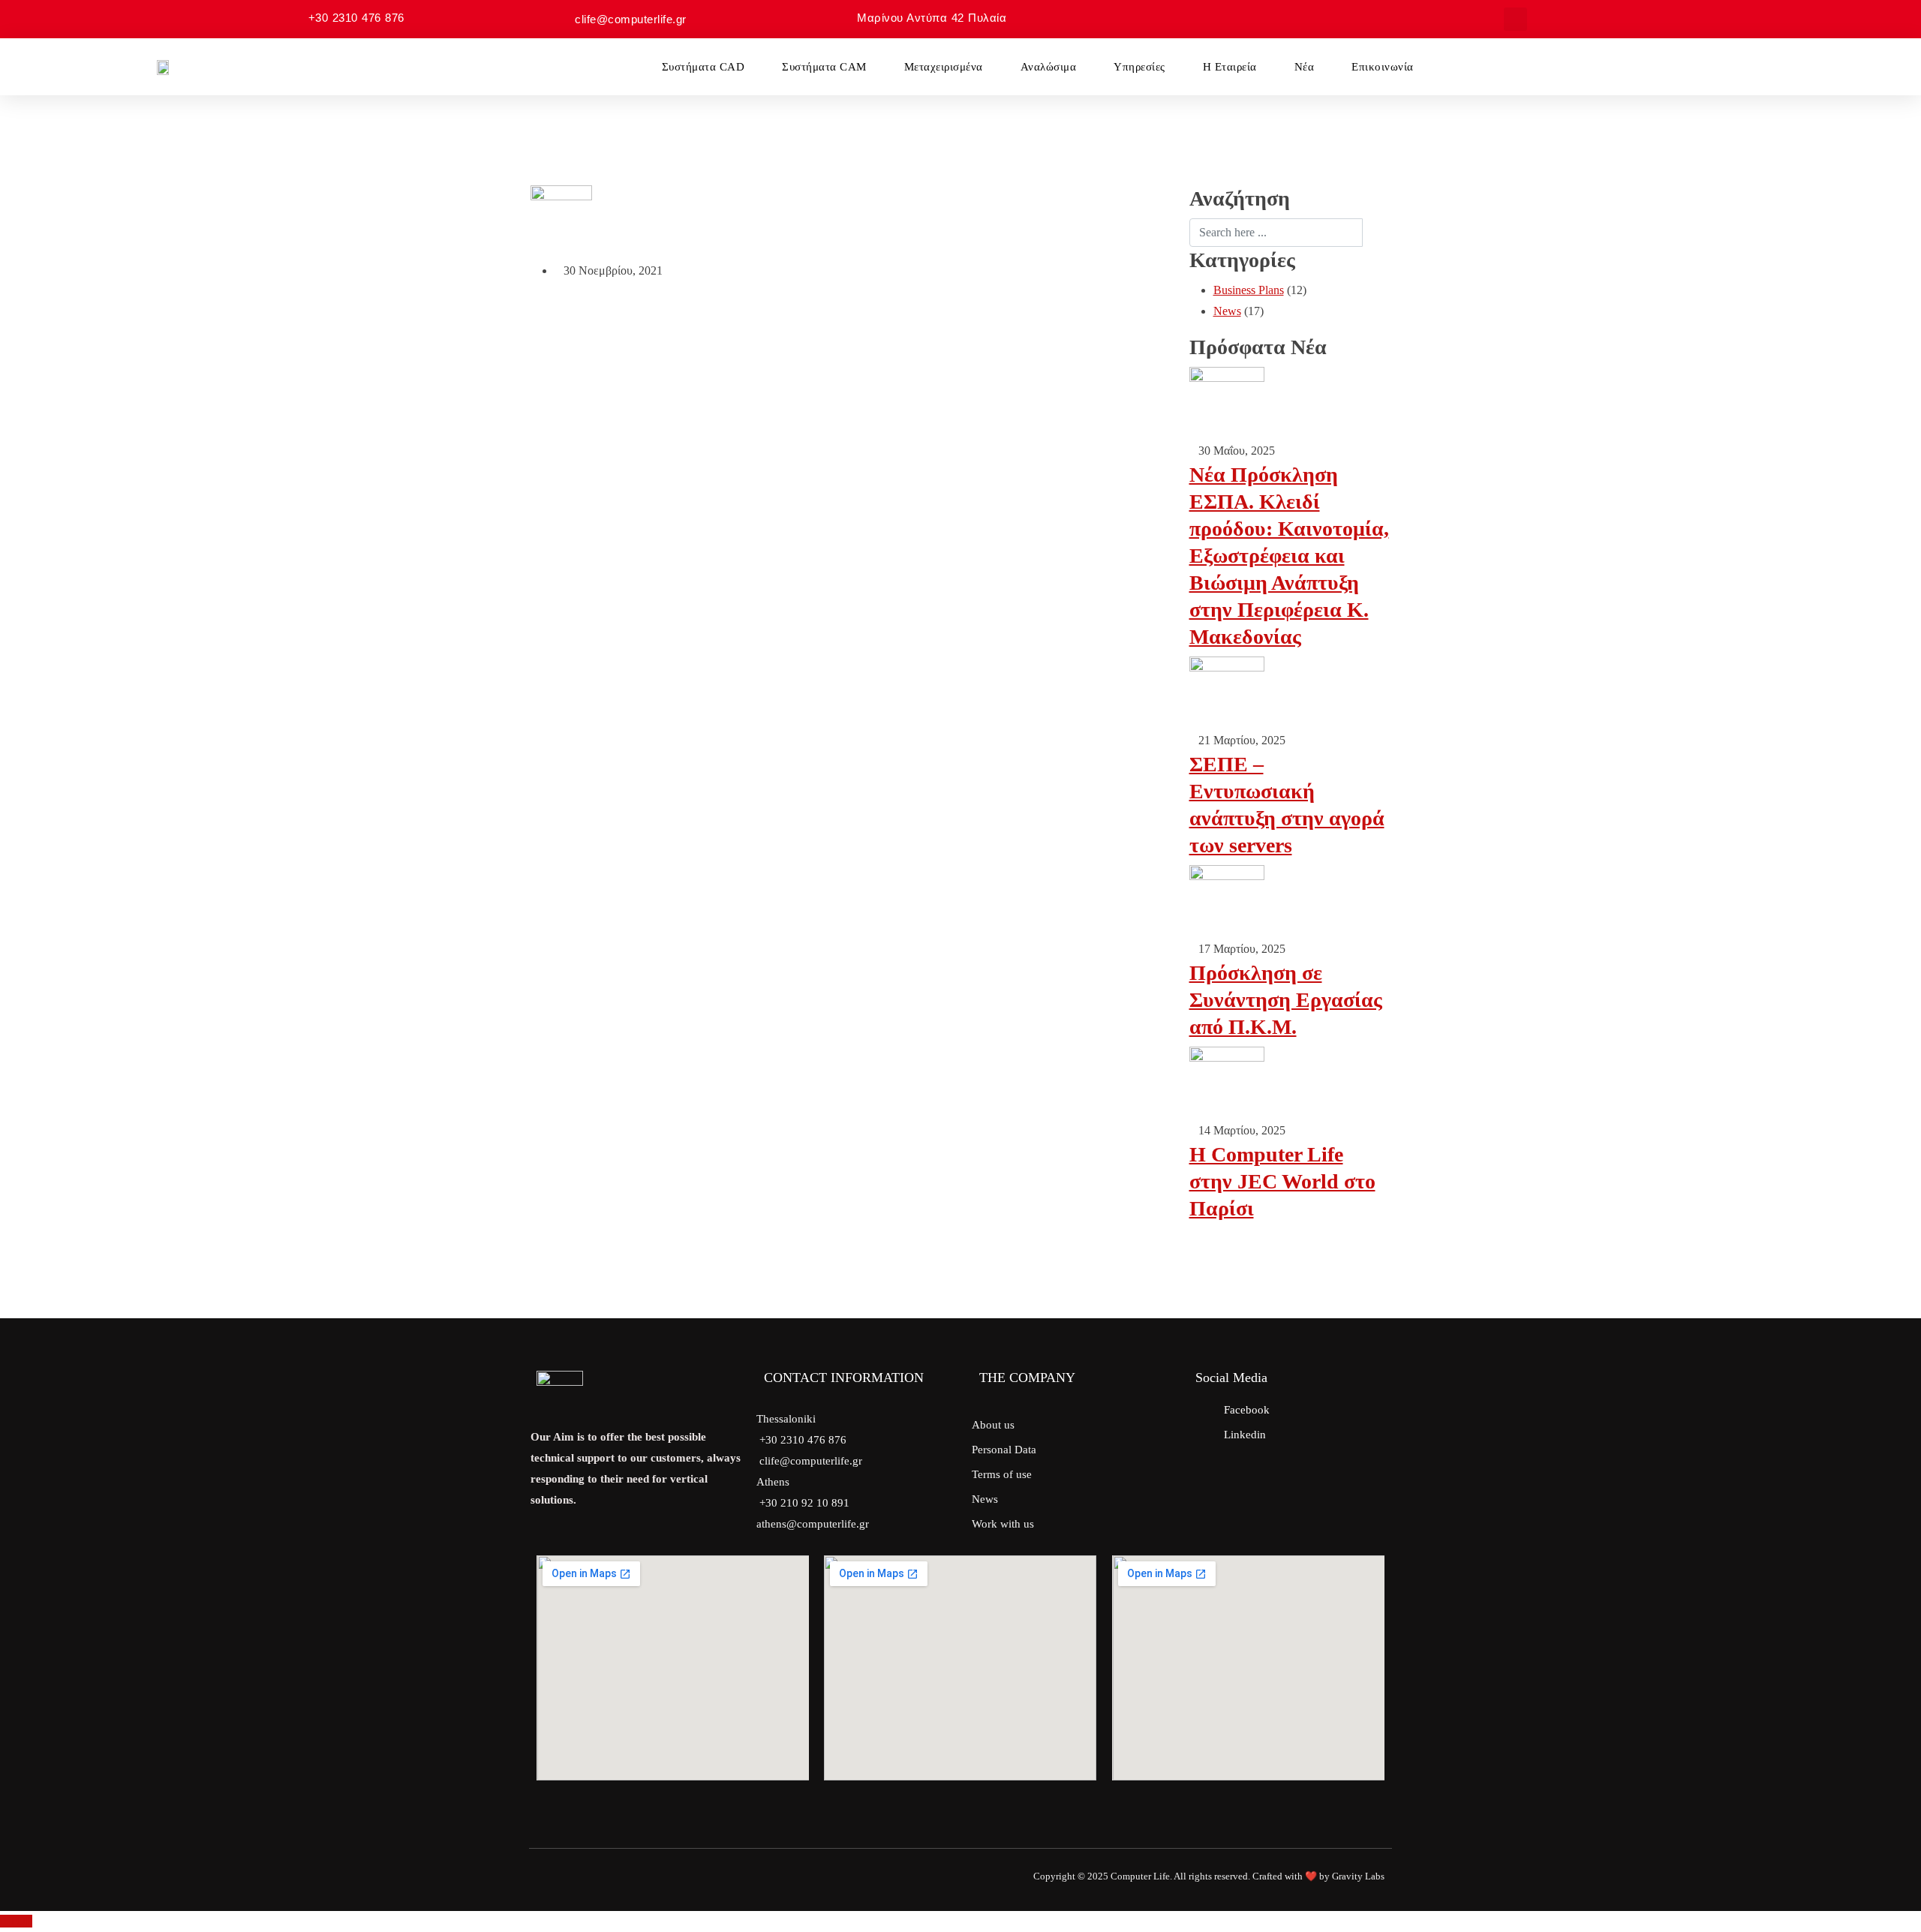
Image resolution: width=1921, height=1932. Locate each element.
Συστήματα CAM (824, 67)
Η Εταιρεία (1230, 67)
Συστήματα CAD (703, 67)
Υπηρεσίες (1139, 67)
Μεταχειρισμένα (944, 67)
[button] (1515, 19)
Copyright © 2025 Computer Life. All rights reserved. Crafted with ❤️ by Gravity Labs (1209, 1876)
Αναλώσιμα (1049, 67)
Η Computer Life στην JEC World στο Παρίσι (1282, 1181)
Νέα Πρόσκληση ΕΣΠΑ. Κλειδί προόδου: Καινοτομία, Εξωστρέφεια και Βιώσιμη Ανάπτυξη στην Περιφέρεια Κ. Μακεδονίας (1289, 556)
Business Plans (1249, 290)
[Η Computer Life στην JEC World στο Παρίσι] (1227, 1082)
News (1227, 311)
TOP (21, 1921)
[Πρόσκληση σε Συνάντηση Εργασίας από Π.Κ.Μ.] (1227, 901)
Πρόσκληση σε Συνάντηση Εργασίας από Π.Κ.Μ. (1286, 1000)
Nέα (1305, 67)
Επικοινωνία (1383, 67)
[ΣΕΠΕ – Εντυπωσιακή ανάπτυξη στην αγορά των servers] (1227, 692)
